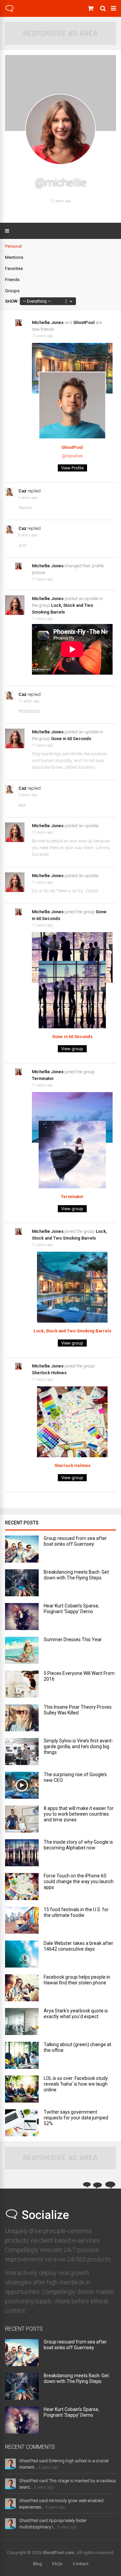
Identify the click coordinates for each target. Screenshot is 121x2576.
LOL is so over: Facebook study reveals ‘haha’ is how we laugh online (76, 2084)
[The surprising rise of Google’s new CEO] (22, 1797)
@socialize (72, 456)
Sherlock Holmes (49, 1373)
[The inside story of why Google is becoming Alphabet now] (22, 1864)
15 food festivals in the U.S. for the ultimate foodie (76, 1912)
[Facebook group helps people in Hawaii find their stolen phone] (22, 1999)
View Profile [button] (72, 468)
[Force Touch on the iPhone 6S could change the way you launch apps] (22, 1898)
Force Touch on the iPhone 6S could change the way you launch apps (79, 1881)
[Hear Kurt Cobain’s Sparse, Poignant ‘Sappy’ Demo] (22, 1628)
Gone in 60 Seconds (71, 739)
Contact (80, 2564)
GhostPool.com (58, 2553)
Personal (13, 246)
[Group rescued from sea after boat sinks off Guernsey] (22, 1561)
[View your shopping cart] (91, 8)
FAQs (57, 2564)
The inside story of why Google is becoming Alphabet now (78, 1845)
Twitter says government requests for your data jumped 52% (76, 2118)
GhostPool (84, 322)
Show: (12, 301)
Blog (37, 2564)
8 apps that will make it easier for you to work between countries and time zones (79, 1814)
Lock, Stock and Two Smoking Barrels (72, 1331)
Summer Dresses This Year (73, 1639)
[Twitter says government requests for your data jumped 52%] (22, 2134)
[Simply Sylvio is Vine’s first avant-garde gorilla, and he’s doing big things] (22, 1763)
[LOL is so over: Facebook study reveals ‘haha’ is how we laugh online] (22, 2101)
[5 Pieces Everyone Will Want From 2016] (22, 1696)
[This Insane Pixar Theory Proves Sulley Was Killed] (22, 1729)
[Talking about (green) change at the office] (22, 2067)
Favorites (14, 268)
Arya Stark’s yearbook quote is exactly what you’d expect (76, 2014)
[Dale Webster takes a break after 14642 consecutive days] (22, 1966)
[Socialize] (9, 11)
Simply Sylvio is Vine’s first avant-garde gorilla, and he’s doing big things (78, 1746)
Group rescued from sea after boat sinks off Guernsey (75, 1541)
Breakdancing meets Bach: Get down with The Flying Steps (76, 1575)
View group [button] (72, 1049)
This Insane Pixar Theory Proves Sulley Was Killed (78, 1710)
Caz (23, 491)
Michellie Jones (48, 322)
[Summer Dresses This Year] (22, 1662)
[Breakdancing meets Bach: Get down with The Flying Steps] (22, 1594)
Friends (12, 280)
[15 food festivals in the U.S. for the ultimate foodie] (22, 1932)
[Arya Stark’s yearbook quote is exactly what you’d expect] (22, 2033)
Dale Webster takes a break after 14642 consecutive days (78, 1946)
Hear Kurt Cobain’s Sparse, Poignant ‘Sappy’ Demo (71, 1609)
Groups (12, 291)
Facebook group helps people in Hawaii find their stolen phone (77, 1980)
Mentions (14, 257)
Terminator (43, 1078)
